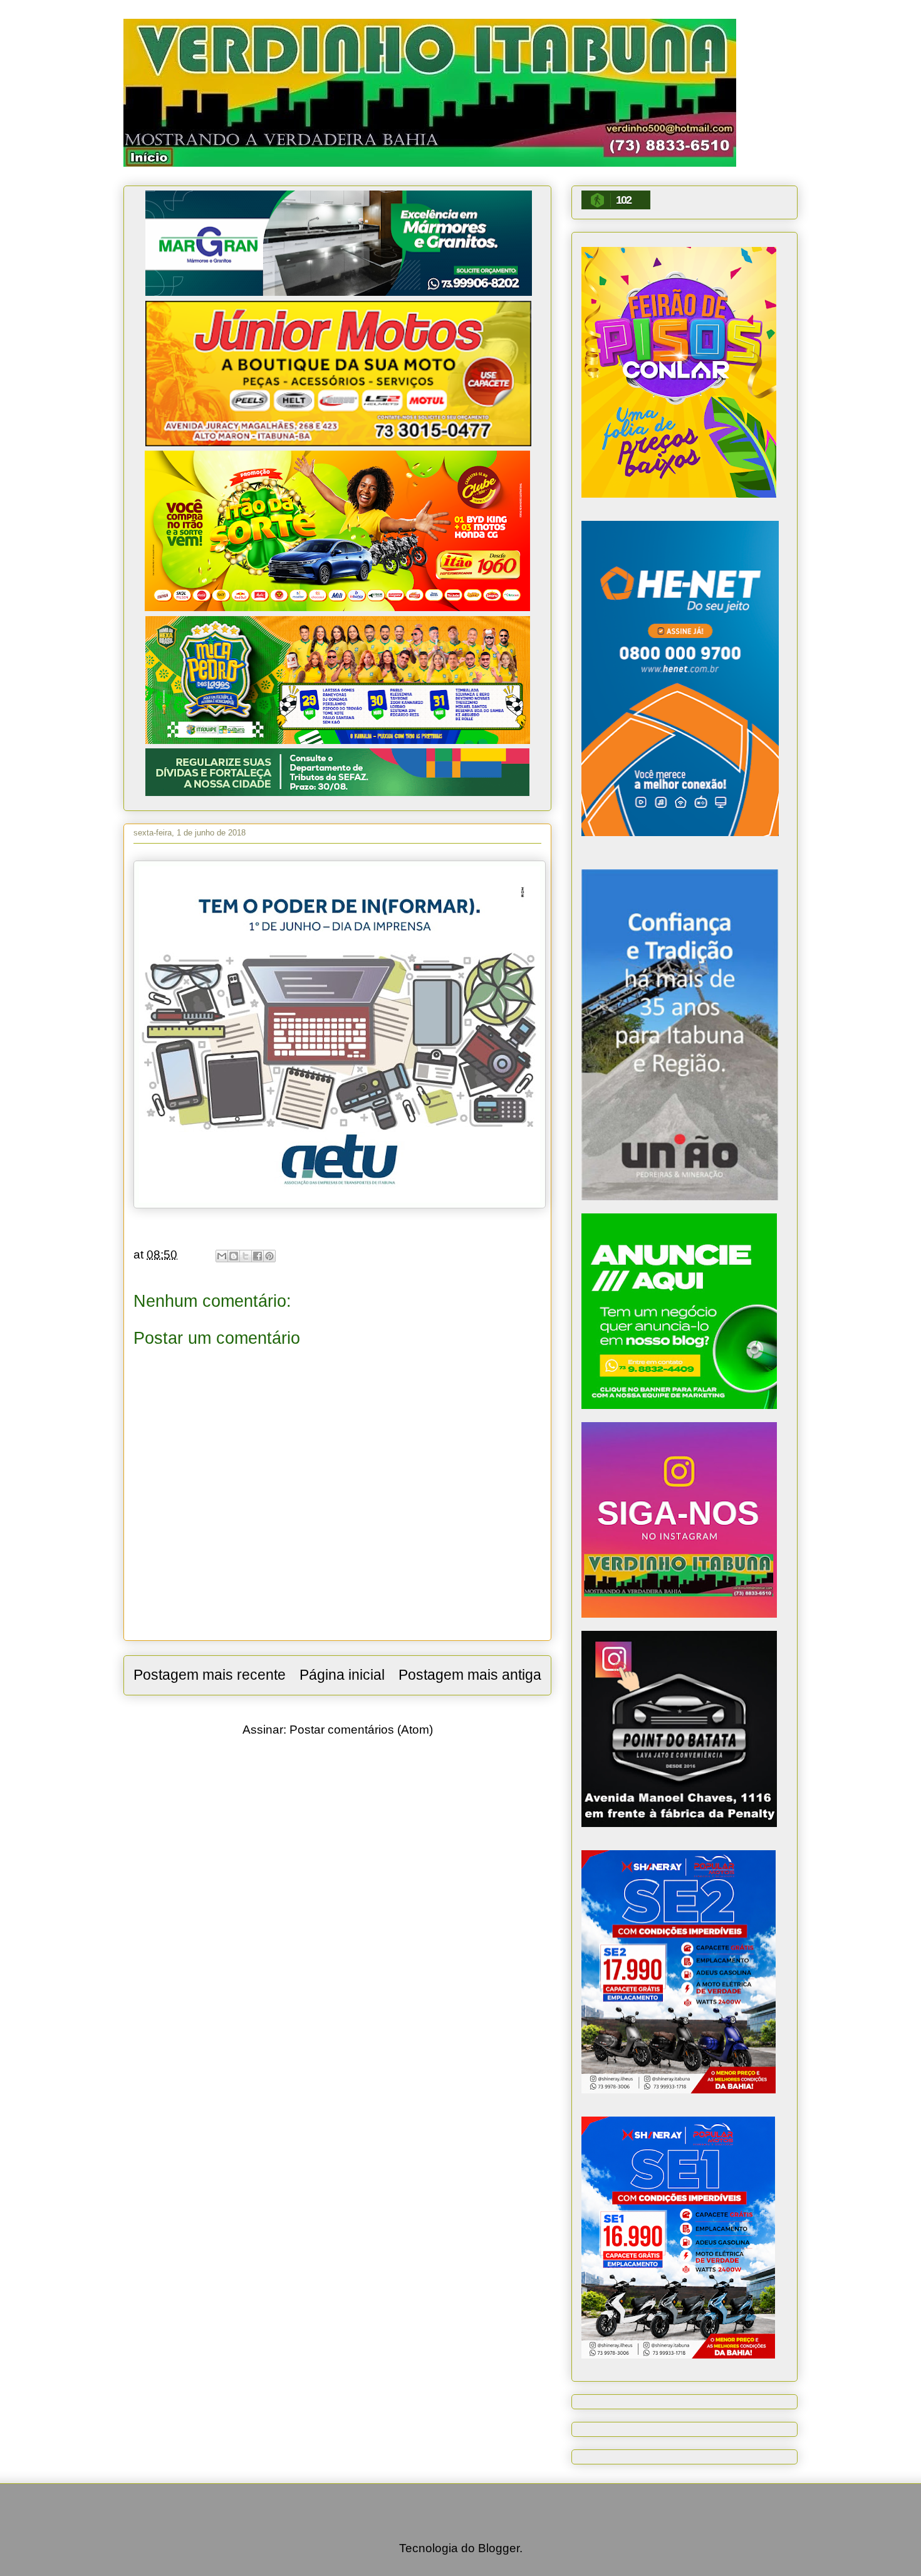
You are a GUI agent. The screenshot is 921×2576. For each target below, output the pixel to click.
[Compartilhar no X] (246, 1256)
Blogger (499, 2548)
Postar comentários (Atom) (361, 1730)
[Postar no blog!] (234, 1256)
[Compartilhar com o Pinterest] (269, 1256)
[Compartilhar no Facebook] (258, 1256)
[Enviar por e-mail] (222, 1256)
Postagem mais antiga (470, 1675)
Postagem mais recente (210, 1675)
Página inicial (342, 1675)
